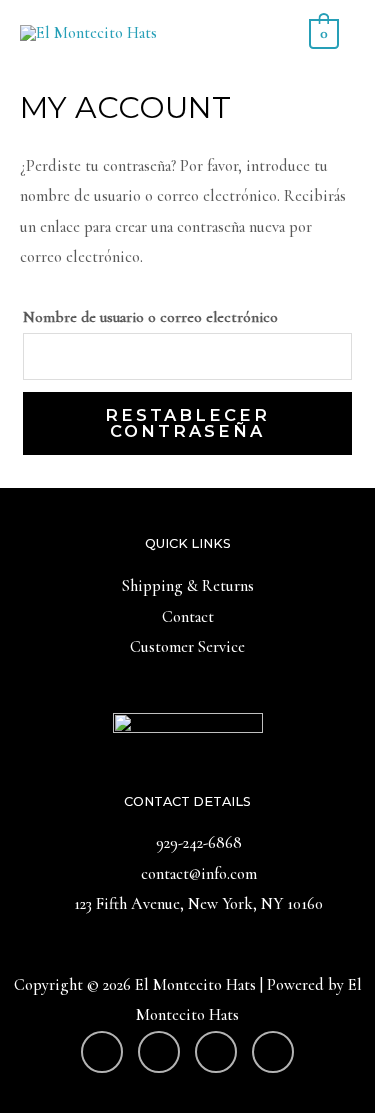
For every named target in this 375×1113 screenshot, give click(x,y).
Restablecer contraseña (187, 423)
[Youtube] (102, 1052)
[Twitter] (273, 1052)
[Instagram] (159, 1052)
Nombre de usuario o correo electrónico (150, 317)
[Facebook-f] (216, 1052)
